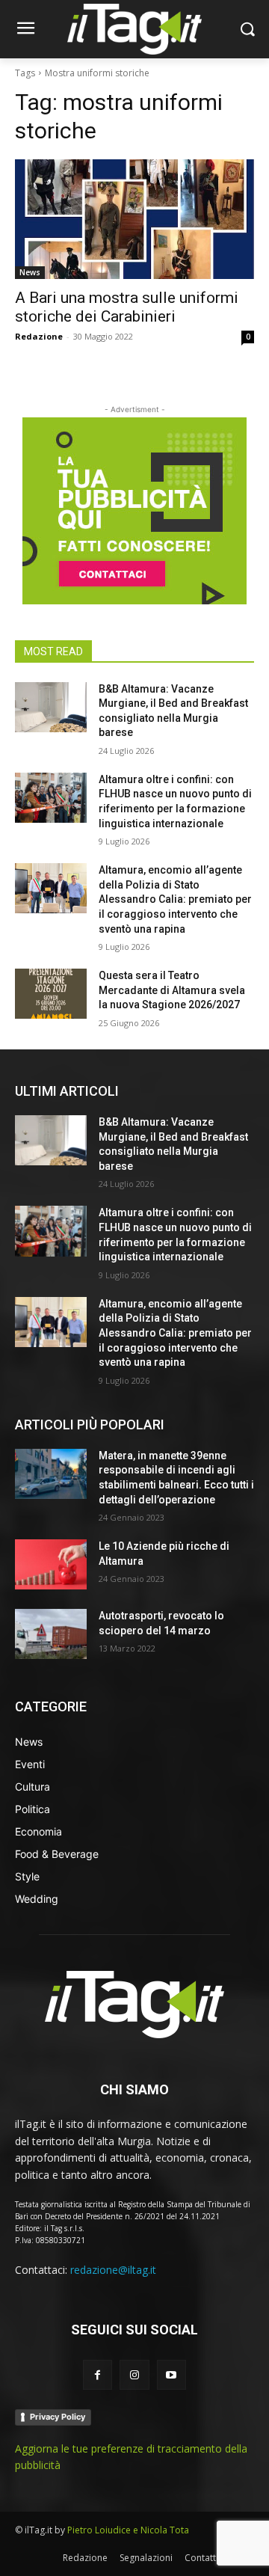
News (30, 272)
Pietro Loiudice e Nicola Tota (128, 2530)
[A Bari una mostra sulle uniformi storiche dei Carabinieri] (134, 219)
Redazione (39, 336)
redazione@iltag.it (113, 2270)
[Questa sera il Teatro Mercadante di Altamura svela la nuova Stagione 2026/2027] (51, 994)
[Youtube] (171, 2374)
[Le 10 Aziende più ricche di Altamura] (51, 1564)
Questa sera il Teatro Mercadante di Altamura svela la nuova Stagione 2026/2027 (172, 990)
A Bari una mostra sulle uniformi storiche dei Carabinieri (127, 307)
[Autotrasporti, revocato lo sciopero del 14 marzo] (51, 1634)
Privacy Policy (58, 2417)
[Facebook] (98, 2374)
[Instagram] (134, 2374)
